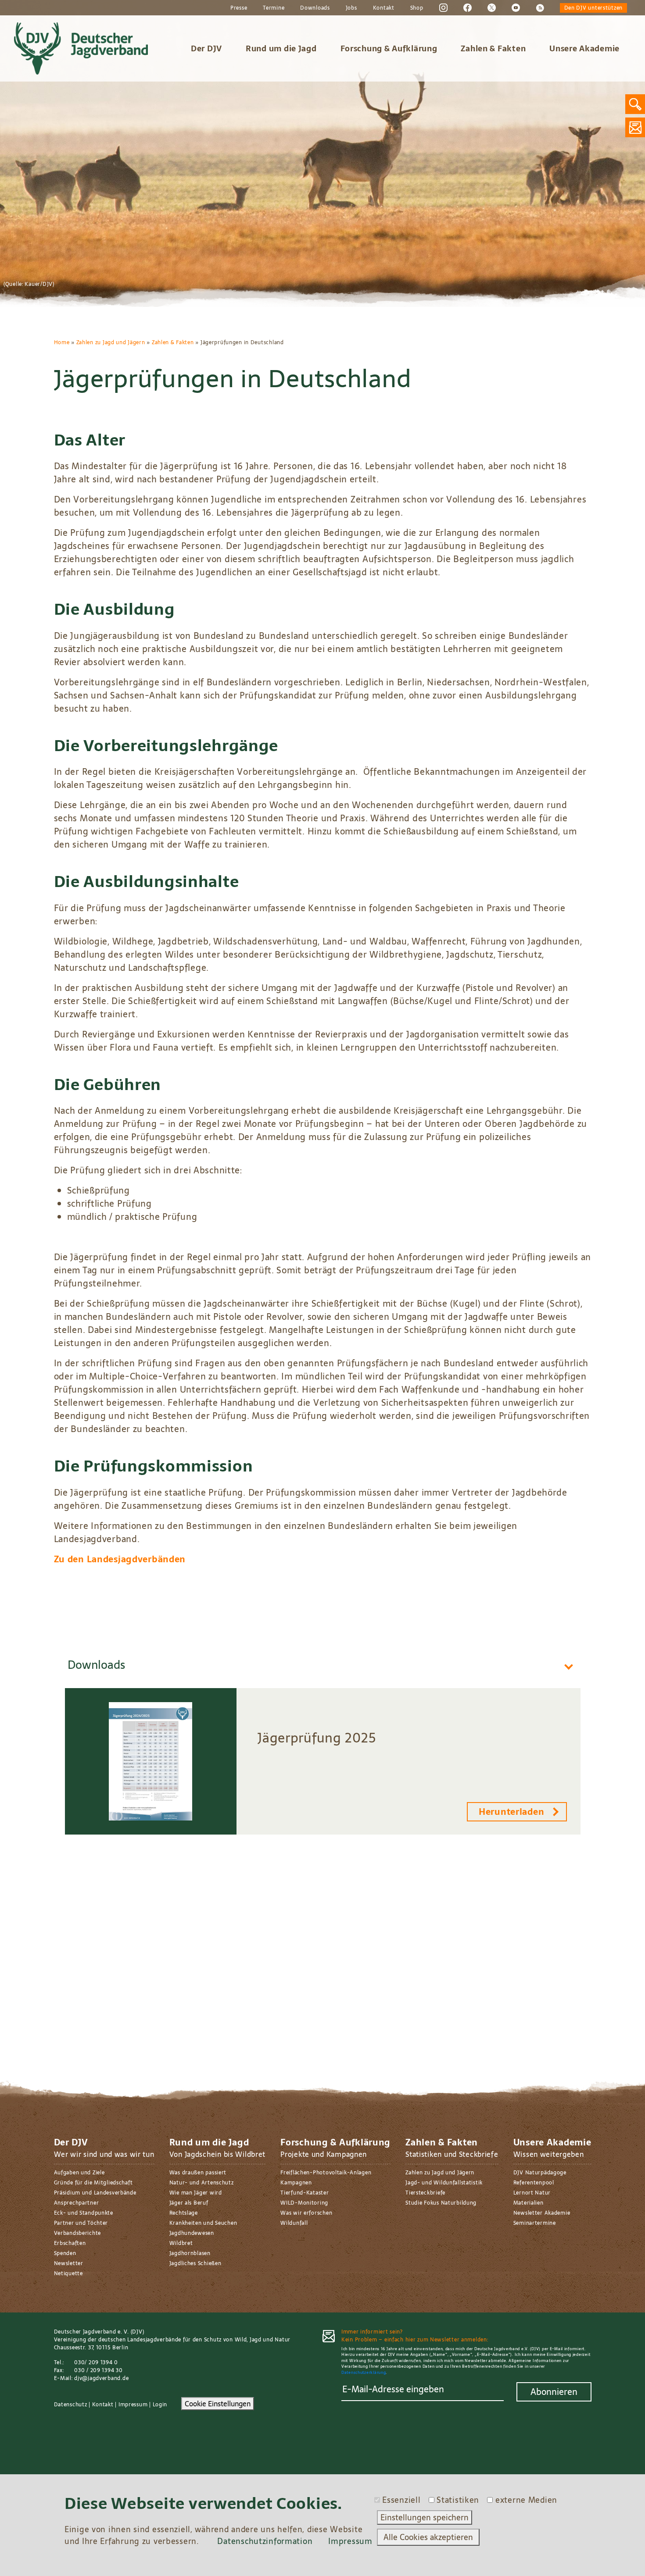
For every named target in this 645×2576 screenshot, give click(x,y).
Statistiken (458, 2500)
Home (62, 342)
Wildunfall (294, 2223)
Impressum (133, 2405)
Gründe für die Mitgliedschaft (93, 2183)
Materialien (529, 2203)
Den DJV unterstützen (593, 8)
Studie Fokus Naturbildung (441, 2203)
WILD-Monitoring (304, 2203)
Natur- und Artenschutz (202, 2183)
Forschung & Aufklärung (389, 48)
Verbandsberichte (78, 2233)
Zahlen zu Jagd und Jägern (111, 342)
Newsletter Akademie (542, 2213)
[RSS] (540, 7)
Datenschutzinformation (265, 2541)
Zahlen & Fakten (493, 48)
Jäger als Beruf (189, 2203)
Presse (239, 8)
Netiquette (68, 2273)
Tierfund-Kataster (305, 2193)
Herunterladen (511, 1812)
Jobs (351, 8)
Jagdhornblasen (190, 2253)
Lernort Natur (532, 2193)
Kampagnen (296, 2183)
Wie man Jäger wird (196, 2193)
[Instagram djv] (443, 7)
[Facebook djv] (468, 7)
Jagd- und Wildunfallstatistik (444, 2183)
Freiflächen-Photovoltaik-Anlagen (326, 2173)
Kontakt (384, 8)
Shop (417, 8)
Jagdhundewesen (192, 2233)
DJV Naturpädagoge (540, 2173)
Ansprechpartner (77, 2203)
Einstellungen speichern (425, 2517)
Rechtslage (184, 2213)
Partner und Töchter (81, 2223)
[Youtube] (516, 7)
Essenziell (401, 2500)
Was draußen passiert (198, 2173)
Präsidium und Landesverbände (95, 2193)
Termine (274, 8)
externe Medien (526, 2500)
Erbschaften (70, 2243)
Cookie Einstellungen (218, 2404)
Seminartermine (535, 2223)
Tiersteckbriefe (425, 2193)
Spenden (65, 2253)
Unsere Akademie (584, 48)
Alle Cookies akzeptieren (428, 2537)
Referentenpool (534, 2183)
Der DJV (206, 48)
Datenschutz (71, 2405)
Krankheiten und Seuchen (203, 2223)
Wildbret (181, 2243)
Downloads (315, 8)
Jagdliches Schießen (195, 2263)
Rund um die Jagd (281, 48)
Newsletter (69, 2263)
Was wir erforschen (306, 2213)
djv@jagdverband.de (101, 2378)
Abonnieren (554, 2392)
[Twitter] (492, 7)
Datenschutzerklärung (364, 2372)
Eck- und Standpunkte (84, 2213)
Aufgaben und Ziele (79, 2173)
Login (160, 2405)
